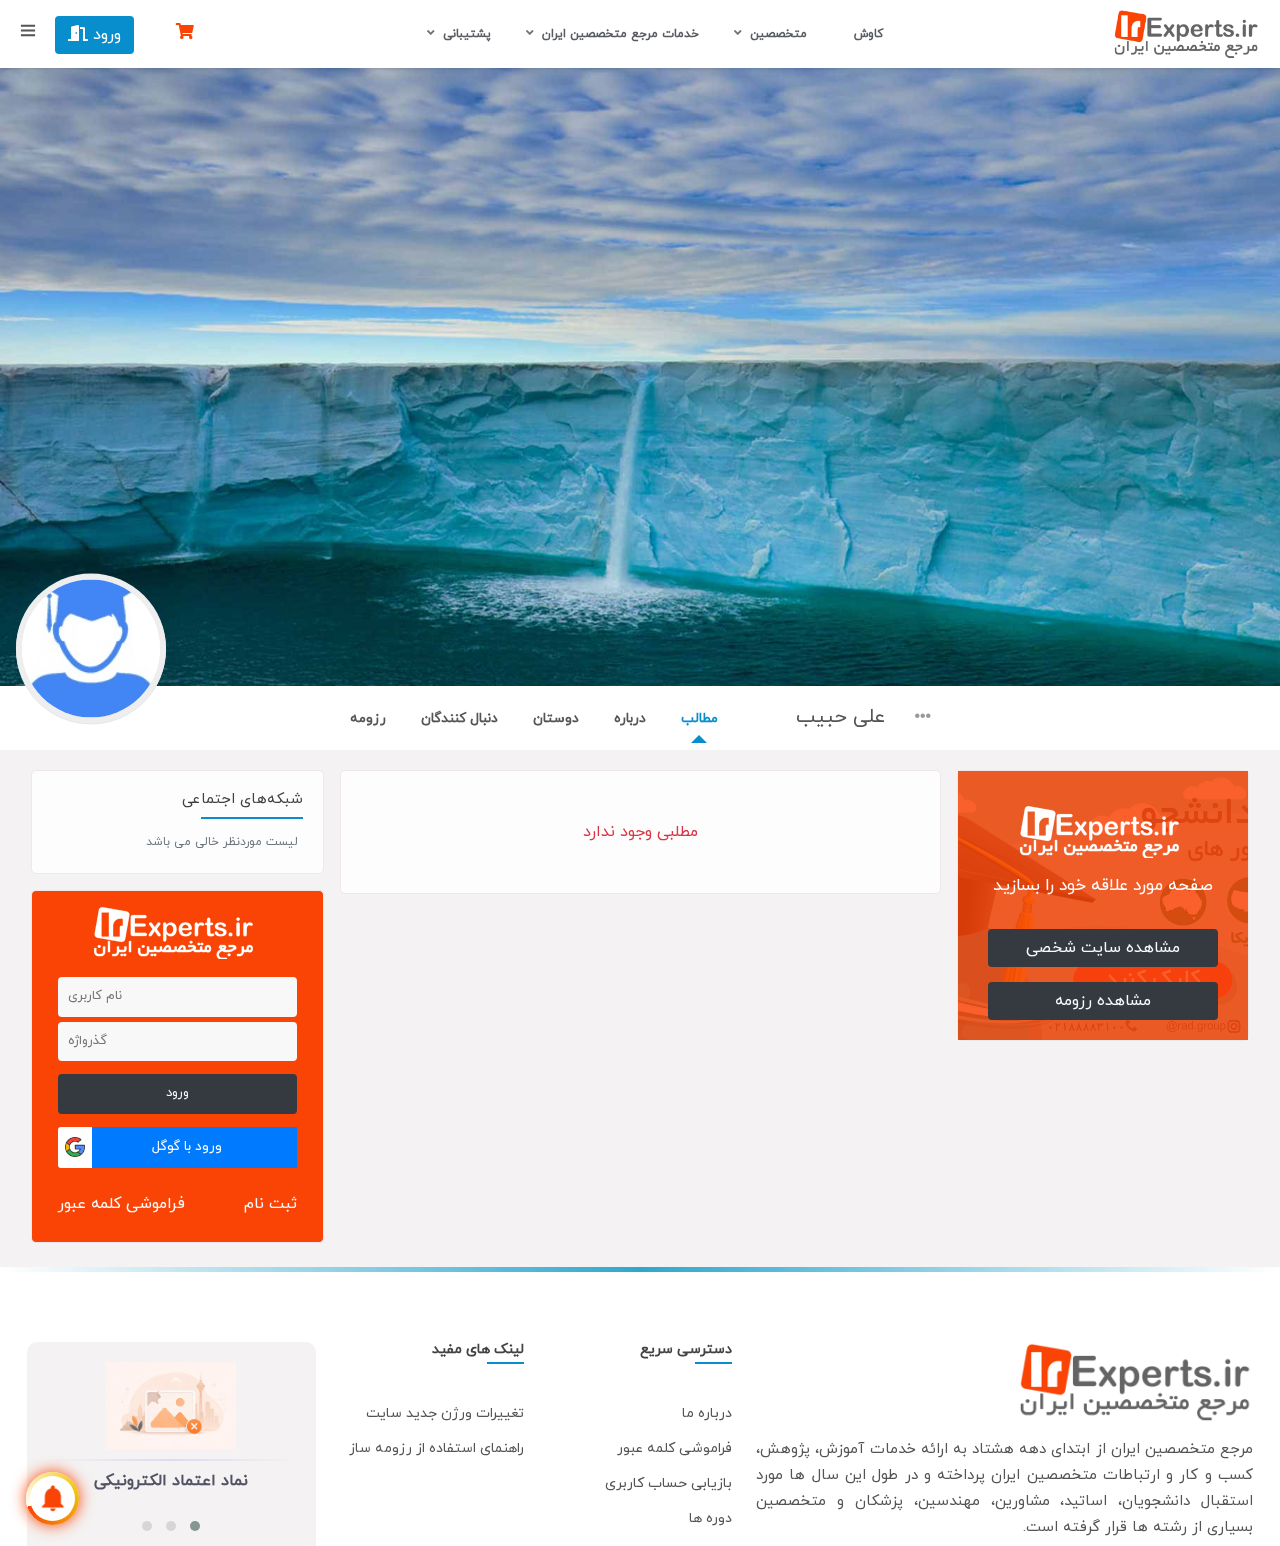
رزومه (368, 718)
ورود (104, 35)
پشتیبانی (467, 34)
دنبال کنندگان (459, 718)
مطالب (699, 718)
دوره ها (710, 1518)
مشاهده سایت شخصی (1103, 948)
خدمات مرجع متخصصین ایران (620, 34)
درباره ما (707, 1413)
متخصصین (778, 34)
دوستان (556, 718)
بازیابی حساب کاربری (668, 1483)
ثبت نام (270, 1204)
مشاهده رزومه (1103, 1001)
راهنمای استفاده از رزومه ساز (436, 1448)
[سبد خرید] (185, 33)
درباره (630, 718)
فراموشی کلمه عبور (121, 1204)
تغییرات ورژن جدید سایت (445, 1413)
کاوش (866, 34)
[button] (195, 1526)
